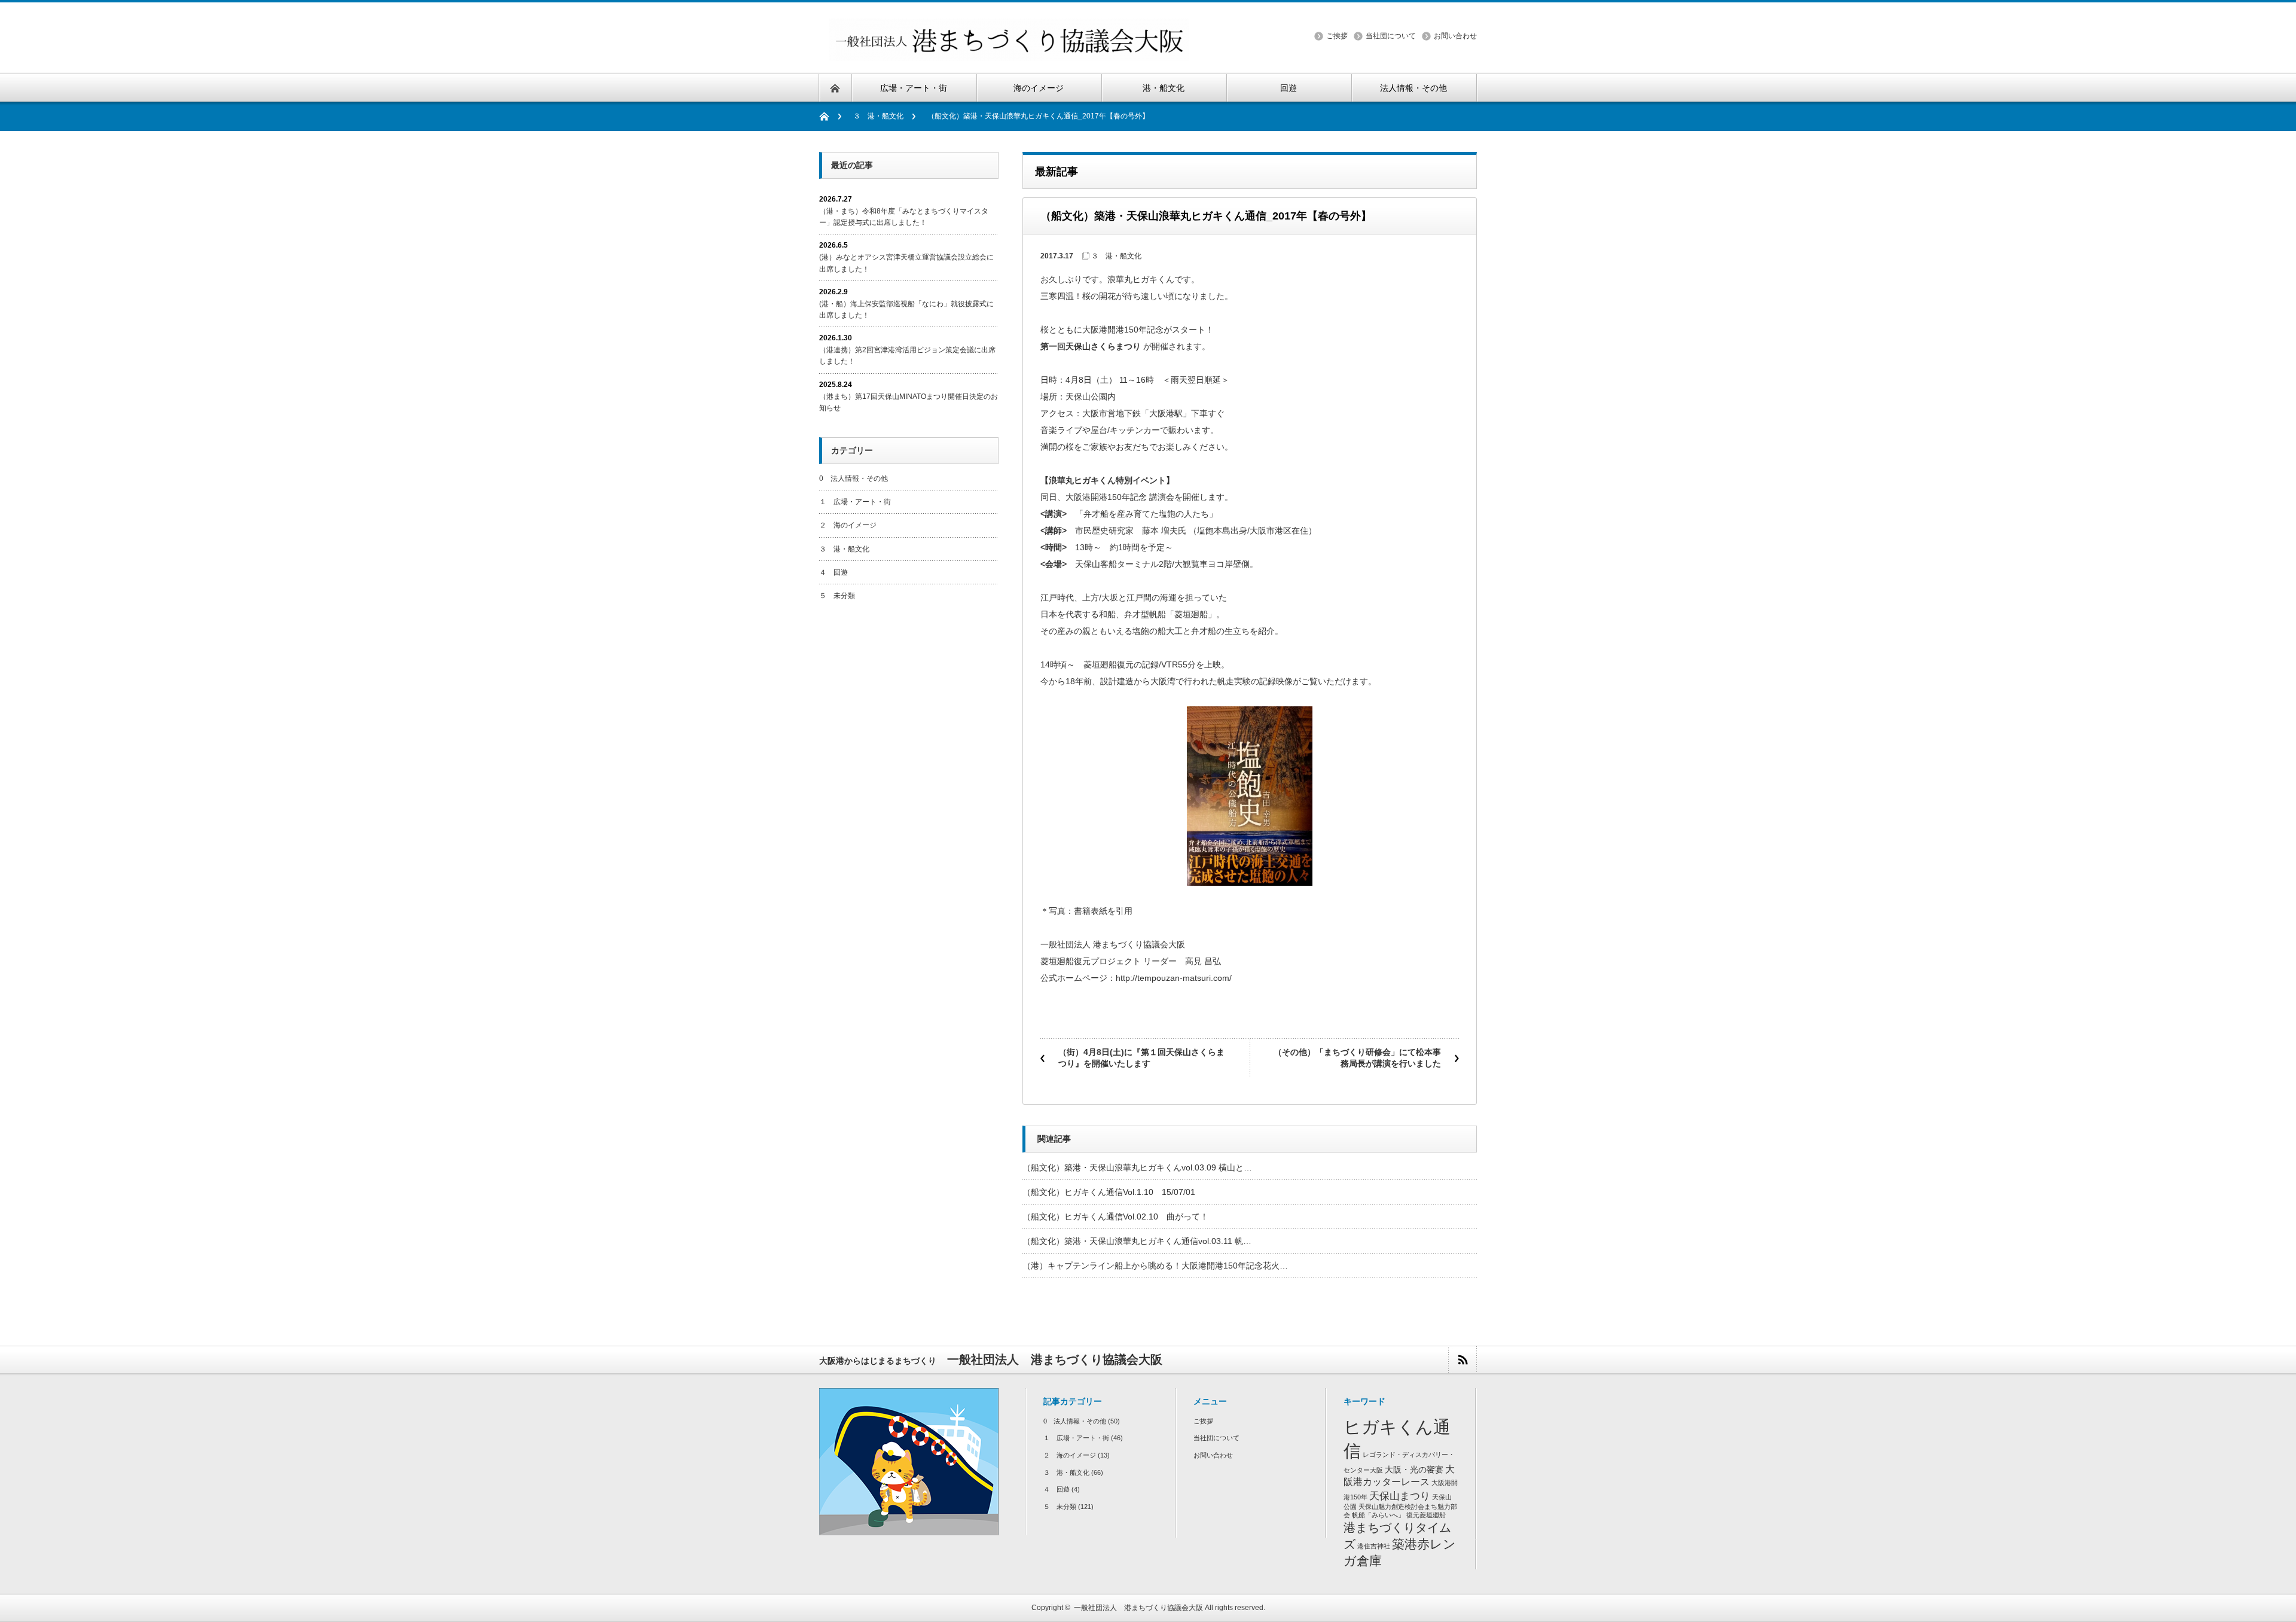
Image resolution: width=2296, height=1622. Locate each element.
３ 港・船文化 (878, 116)
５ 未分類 (837, 596)
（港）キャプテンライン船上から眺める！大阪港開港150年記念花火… (1155, 1266)
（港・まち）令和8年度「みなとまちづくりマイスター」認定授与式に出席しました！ (904, 217)
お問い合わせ (1455, 36)
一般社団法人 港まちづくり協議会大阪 (1138, 1608)
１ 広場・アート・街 (855, 502)
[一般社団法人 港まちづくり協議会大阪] (1009, 54)
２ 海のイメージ (848, 525)
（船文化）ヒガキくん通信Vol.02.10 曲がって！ (1120, 1216)
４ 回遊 (833, 572)
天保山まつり (1400, 1496)
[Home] (830, 116)
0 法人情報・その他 (854, 478)
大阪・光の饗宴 (1414, 1470)
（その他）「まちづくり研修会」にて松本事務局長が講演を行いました (1357, 1058)
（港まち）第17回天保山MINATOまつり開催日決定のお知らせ (909, 402)
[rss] (1462, 1360)
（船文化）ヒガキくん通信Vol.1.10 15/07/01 (1109, 1192)
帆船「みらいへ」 (1378, 1515)
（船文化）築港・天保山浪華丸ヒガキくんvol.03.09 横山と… (1137, 1167)
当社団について (1391, 36)
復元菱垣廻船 (1426, 1515)
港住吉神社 (1374, 1546)
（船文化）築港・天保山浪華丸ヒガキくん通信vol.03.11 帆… (1137, 1241)
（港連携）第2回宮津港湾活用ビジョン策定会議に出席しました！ (907, 356)
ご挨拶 (1337, 36)
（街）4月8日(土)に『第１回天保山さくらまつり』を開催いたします (1141, 1058)
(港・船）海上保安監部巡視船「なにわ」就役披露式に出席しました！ (906, 310)
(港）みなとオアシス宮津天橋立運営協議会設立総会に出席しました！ (906, 263)
